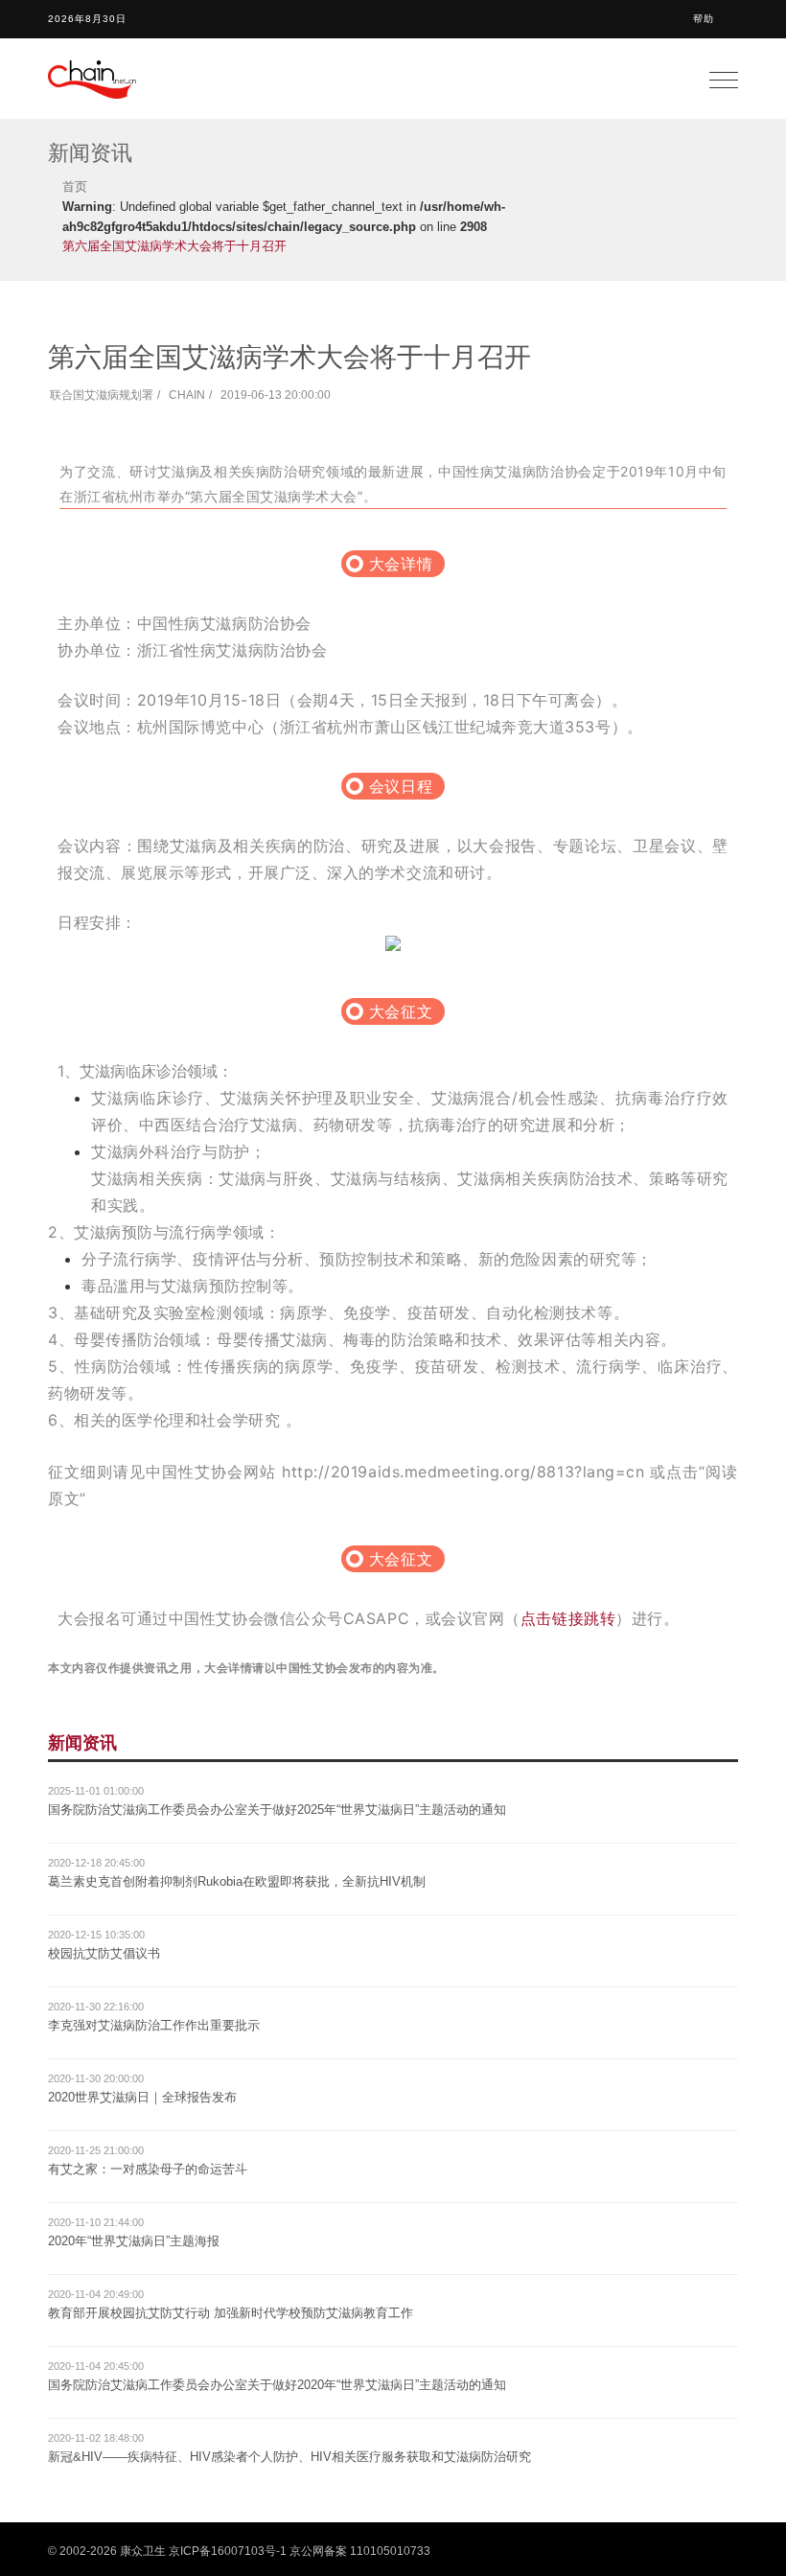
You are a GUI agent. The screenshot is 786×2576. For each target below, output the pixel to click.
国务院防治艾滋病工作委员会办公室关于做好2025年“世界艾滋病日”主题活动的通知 (277, 1810)
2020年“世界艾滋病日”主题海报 (134, 2241)
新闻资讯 (82, 1743)
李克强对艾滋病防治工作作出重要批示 (154, 2025)
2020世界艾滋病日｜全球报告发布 (142, 2097)
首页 (75, 186)
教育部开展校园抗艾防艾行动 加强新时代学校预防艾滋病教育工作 (231, 2313)
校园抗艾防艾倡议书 (104, 1953)
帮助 (704, 19)
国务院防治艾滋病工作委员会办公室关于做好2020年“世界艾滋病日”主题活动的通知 (277, 2385)
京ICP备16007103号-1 (228, 2551)
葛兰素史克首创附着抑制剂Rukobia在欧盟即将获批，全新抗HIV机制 (237, 1881)
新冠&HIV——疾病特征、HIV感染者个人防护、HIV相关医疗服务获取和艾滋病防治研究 (289, 2457)
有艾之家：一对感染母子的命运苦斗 (148, 2169)
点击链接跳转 (568, 1618)
